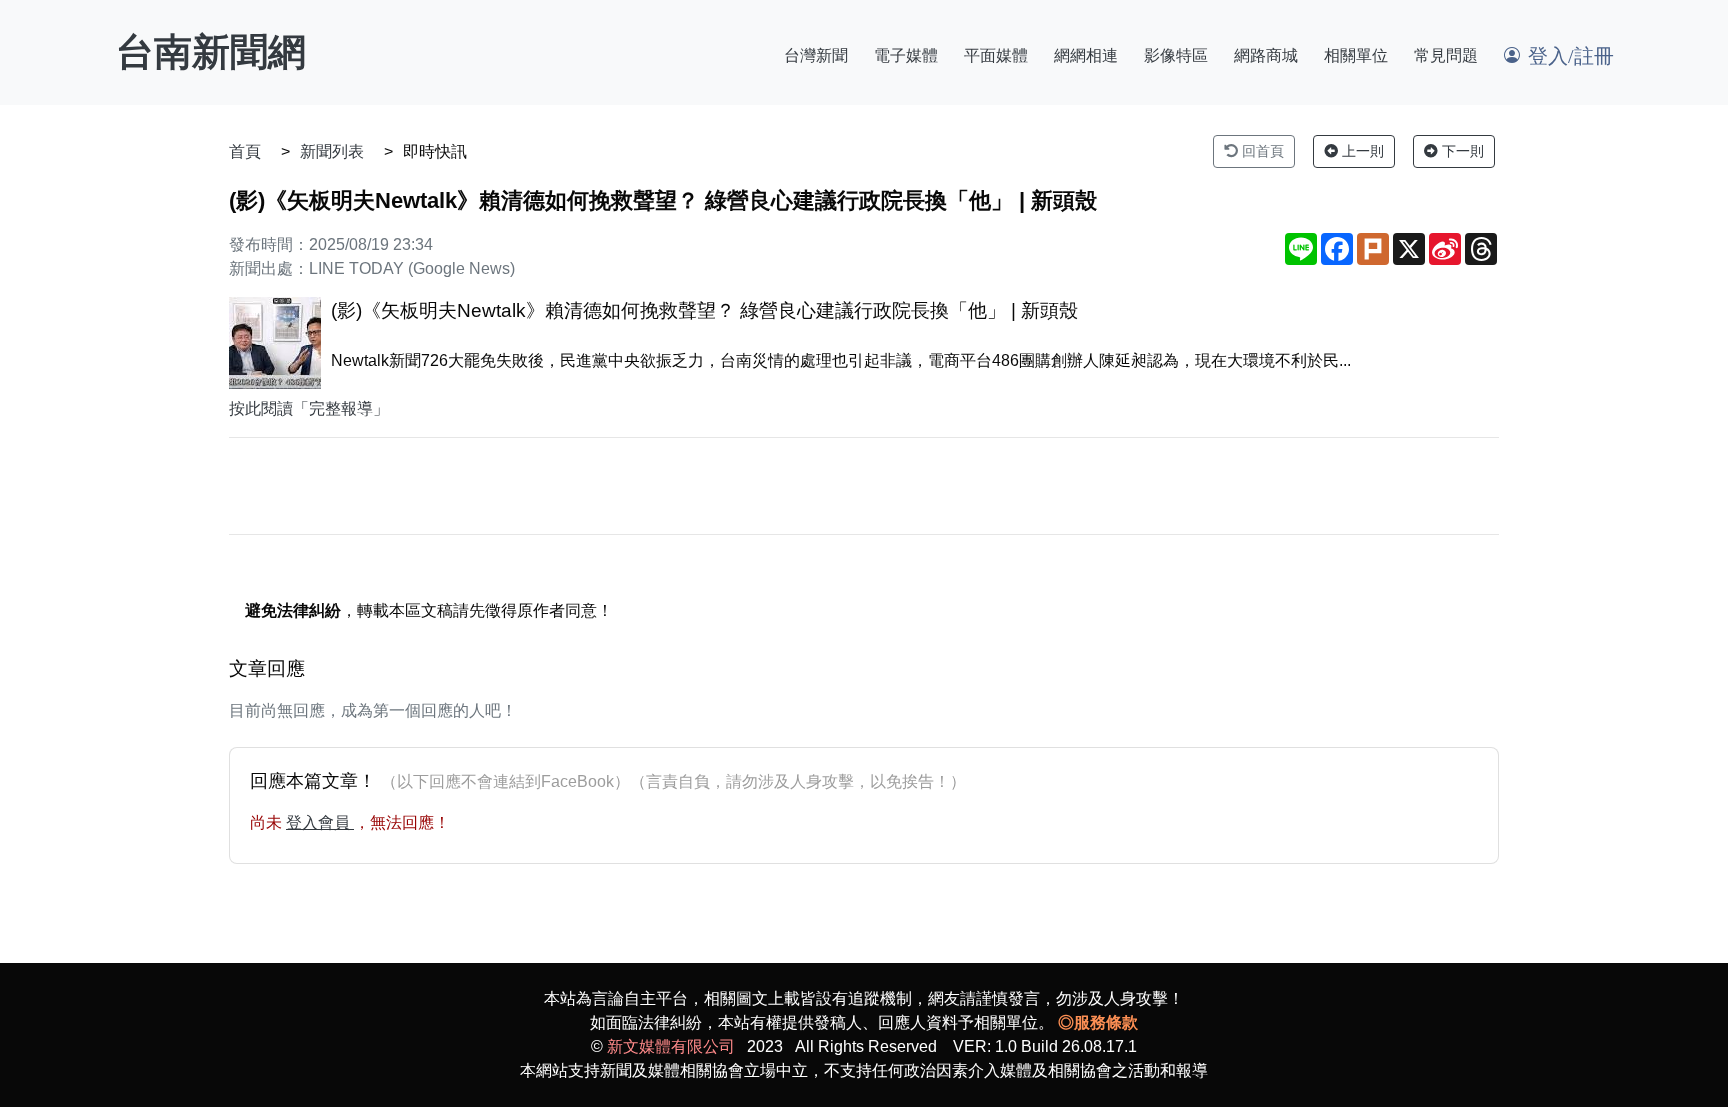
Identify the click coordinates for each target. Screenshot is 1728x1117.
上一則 (1361, 151)
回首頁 (1261, 151)
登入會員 (320, 822)
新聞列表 (332, 151)
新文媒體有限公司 (671, 1046)
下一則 (1461, 151)
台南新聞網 (211, 52)
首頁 (245, 151)
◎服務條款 (1098, 1022)
